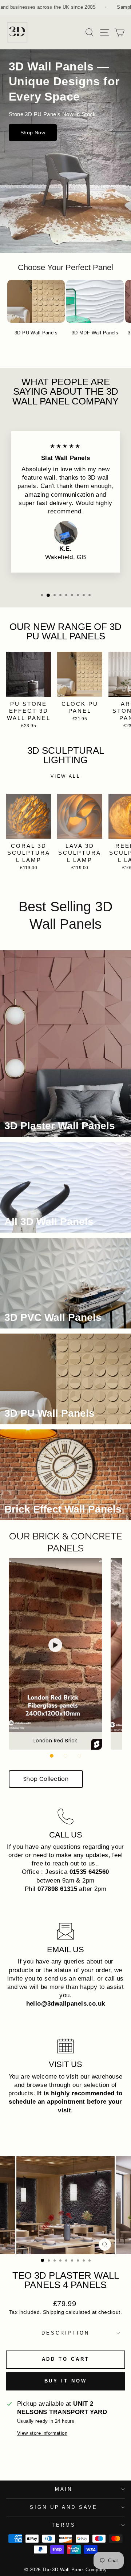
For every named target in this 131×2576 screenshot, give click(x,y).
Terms (64, 2525)
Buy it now (66, 2381)
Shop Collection (46, 1779)
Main (64, 2489)
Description (66, 2333)
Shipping (53, 2312)
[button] (52, 1756)
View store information (42, 2433)
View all (66, 776)
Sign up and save (64, 2507)
